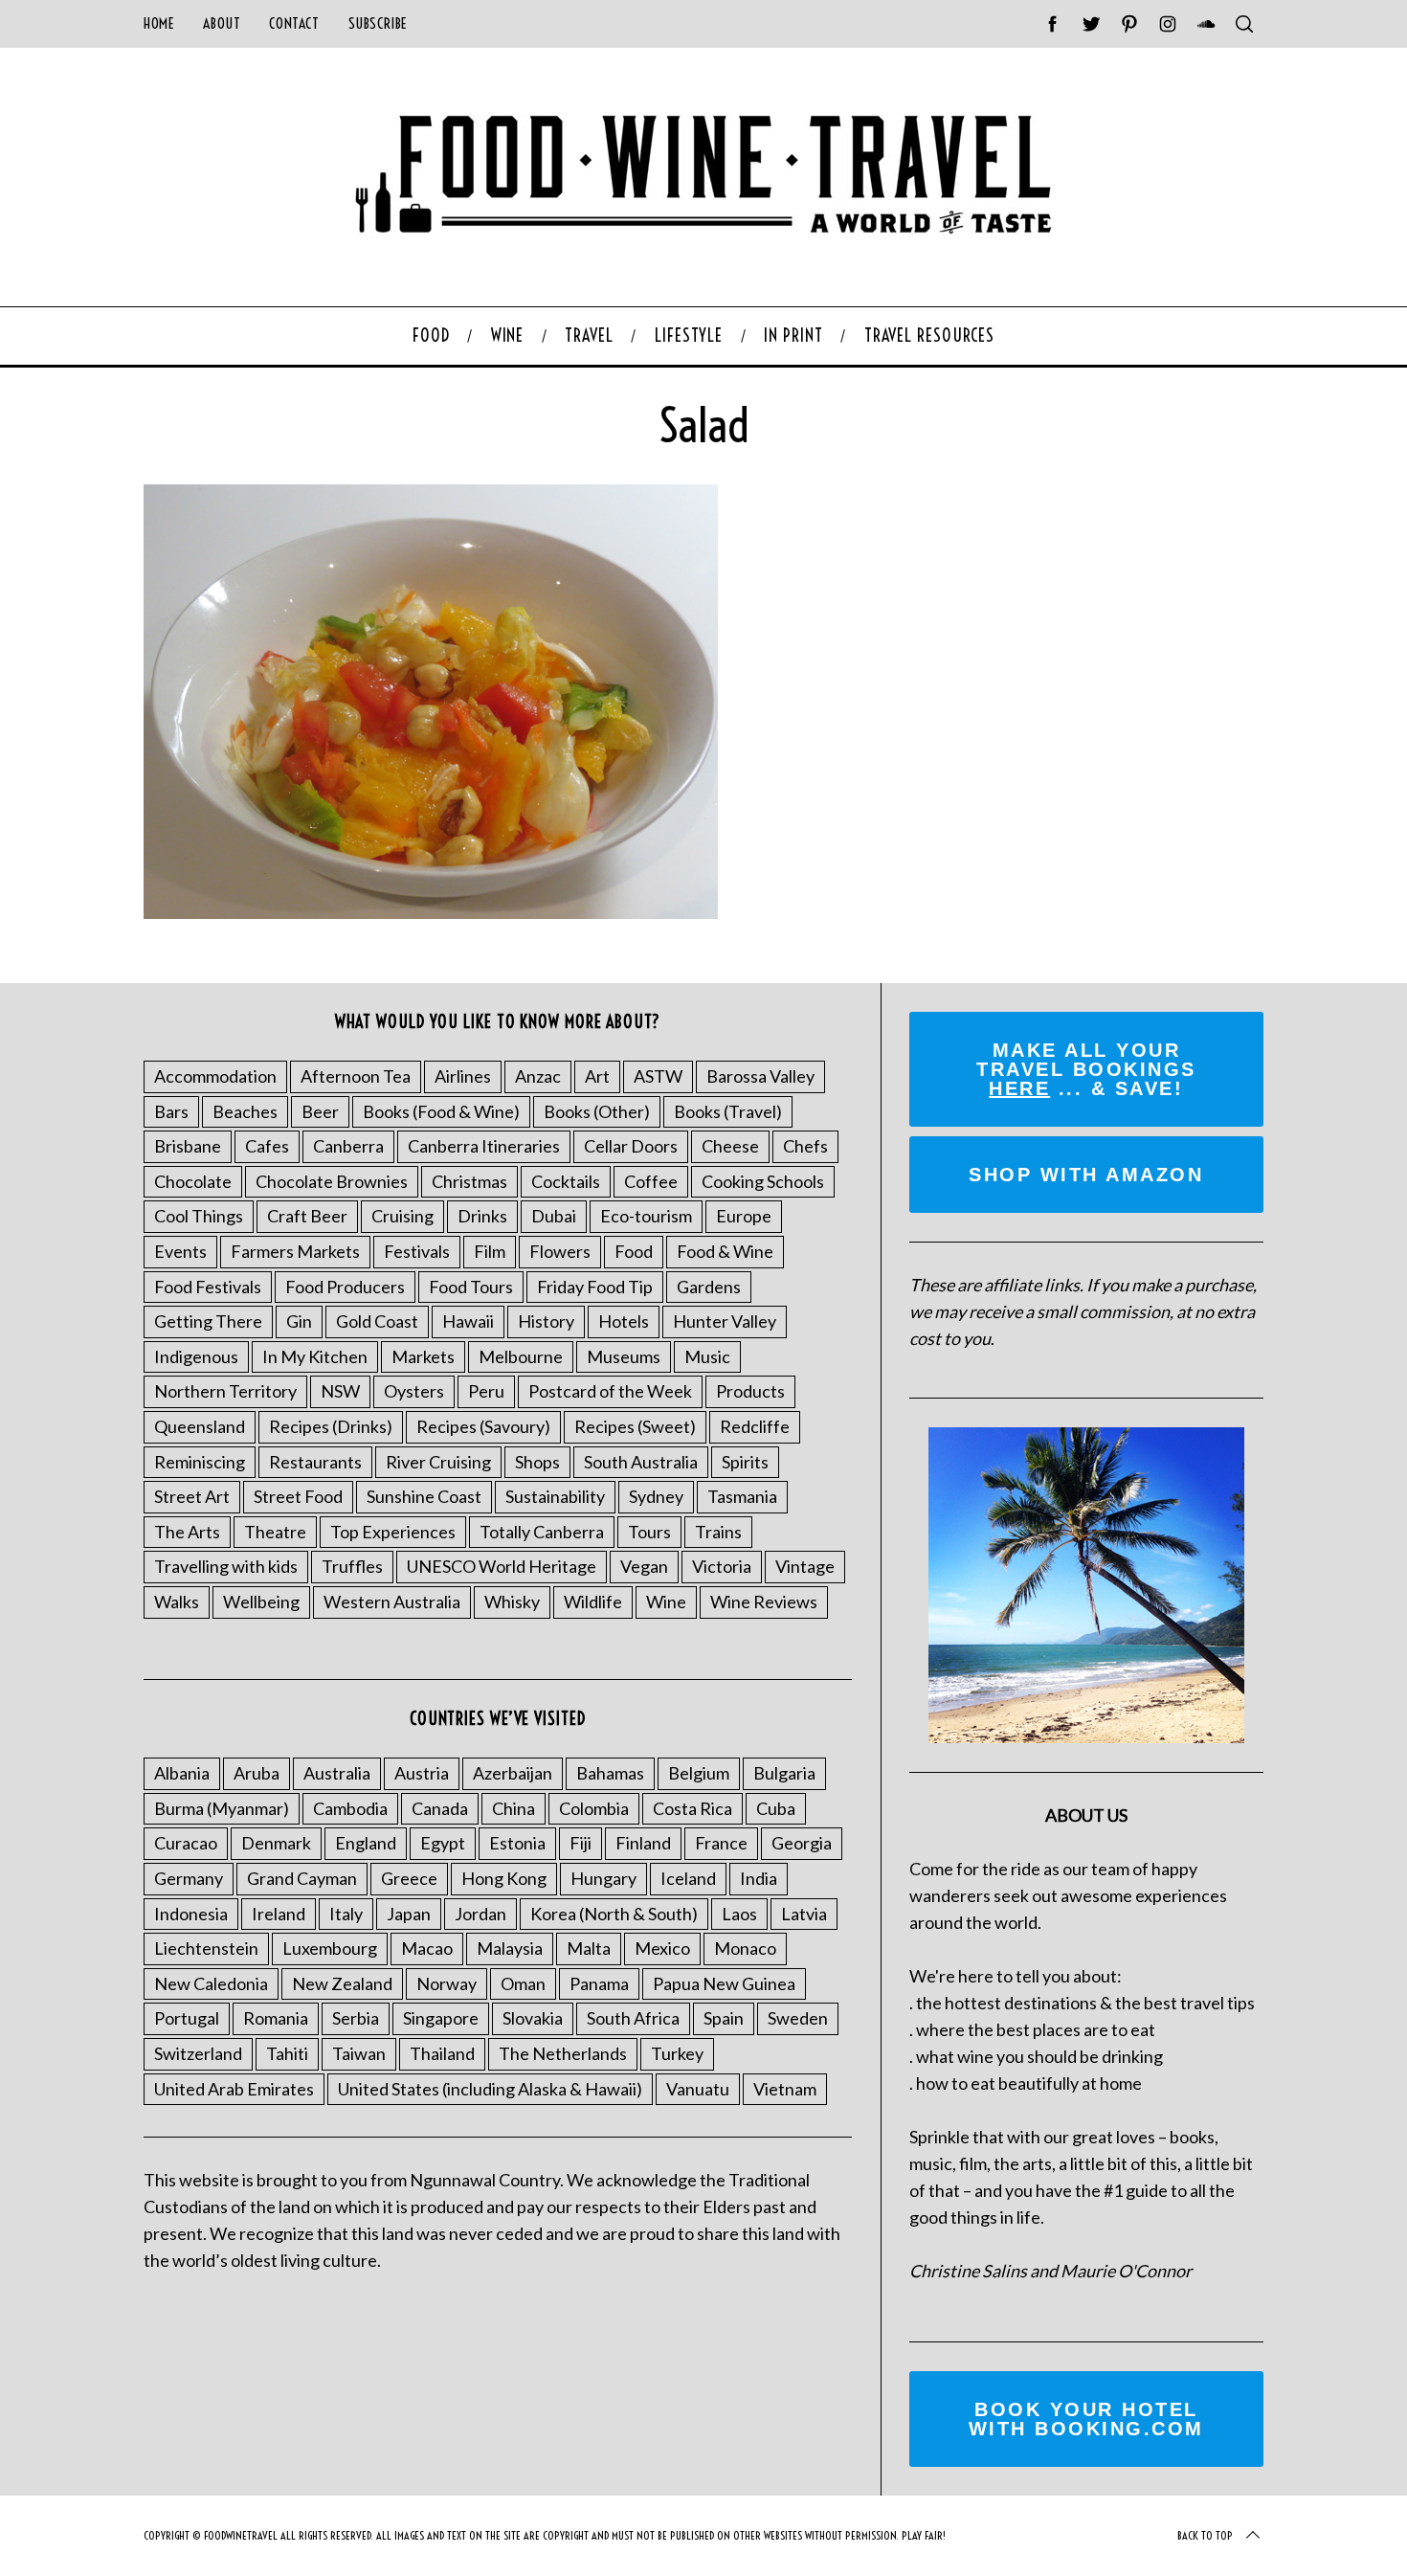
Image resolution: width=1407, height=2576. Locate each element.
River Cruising (438, 1462)
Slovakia (533, 2018)
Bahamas (610, 1773)
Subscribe (378, 23)
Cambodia (350, 1808)
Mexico (662, 1948)
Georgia (802, 1843)
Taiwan (359, 2053)
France (721, 1843)
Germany (189, 1878)
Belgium (699, 1773)
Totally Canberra (542, 1532)
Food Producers (345, 1287)
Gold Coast (377, 1321)
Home (159, 23)
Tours (649, 1532)
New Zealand (342, 1983)
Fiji (581, 1843)
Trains (718, 1532)
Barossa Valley (760, 1076)
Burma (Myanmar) (222, 1808)
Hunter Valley (725, 1321)
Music (707, 1356)
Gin (299, 1321)
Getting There (208, 1321)
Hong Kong (504, 1878)
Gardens (709, 1287)
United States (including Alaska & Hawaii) (490, 2089)
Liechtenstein (206, 1948)
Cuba (776, 1808)
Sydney (656, 1496)
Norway (447, 1983)
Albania (182, 1773)
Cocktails (566, 1181)
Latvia (804, 1914)
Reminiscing (200, 1462)
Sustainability (555, 1496)
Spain (724, 2018)
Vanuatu (698, 2089)
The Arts (187, 1532)
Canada (440, 1808)
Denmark (276, 1843)
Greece (409, 1878)
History (546, 1321)
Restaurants (315, 1462)
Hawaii (468, 1321)
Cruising (402, 1216)
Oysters (414, 1391)
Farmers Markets (295, 1251)
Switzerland (198, 2053)
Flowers (560, 1251)
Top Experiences (393, 1532)
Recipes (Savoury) (483, 1426)
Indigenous (196, 1356)
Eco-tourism (646, 1216)
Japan (409, 1914)
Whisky (512, 1602)
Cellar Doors (631, 1146)
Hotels (624, 1321)
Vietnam (785, 2089)
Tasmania (742, 1496)
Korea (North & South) (614, 1914)
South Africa (633, 2018)
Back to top (1205, 2535)
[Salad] (431, 912)
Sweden (798, 2018)
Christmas (469, 1181)
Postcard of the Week (610, 1391)
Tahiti (287, 2053)
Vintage (805, 1566)
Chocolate (193, 1181)
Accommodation (215, 1076)
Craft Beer (307, 1216)
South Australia (641, 1462)
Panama (599, 1983)
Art (597, 1076)
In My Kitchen (315, 1356)
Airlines (463, 1076)
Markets (423, 1356)
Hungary (603, 1878)
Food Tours (471, 1287)
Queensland (200, 1426)
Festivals (417, 1251)
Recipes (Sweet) (635, 1426)
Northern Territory (225, 1391)
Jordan (480, 1914)
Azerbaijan (513, 1773)
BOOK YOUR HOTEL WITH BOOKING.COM (1086, 2419)
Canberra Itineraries (484, 1146)
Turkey (677, 2053)
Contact (294, 23)
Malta (589, 1948)
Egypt (443, 1843)
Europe (744, 1216)
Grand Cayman (302, 1878)
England (366, 1843)
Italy (346, 1914)
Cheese (730, 1146)
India (759, 1878)
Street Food (298, 1496)
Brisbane (188, 1146)
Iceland (688, 1878)
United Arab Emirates (234, 2089)
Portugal (187, 2018)
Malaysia (510, 1948)
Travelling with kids (226, 1566)
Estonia (517, 1843)
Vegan (644, 1566)
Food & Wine (725, 1251)
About (222, 23)
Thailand (442, 2053)
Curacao (186, 1843)
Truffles (352, 1566)
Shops (537, 1462)
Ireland (279, 1914)
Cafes (267, 1146)
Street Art (192, 1496)
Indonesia (191, 1914)
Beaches (245, 1111)
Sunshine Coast (424, 1496)
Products (750, 1391)
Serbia (356, 2018)
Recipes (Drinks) (331, 1426)
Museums (624, 1356)
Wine (666, 1602)
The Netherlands (563, 2053)
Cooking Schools (763, 1181)
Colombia (594, 1808)
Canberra (348, 1146)
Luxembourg (330, 1948)
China (514, 1808)
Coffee (651, 1181)
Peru (486, 1391)
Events (180, 1251)
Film (490, 1251)
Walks (177, 1602)
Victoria (722, 1566)
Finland (643, 1843)
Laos (739, 1914)
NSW (340, 1391)
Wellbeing (261, 1602)
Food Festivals (208, 1287)
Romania (276, 2018)
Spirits (745, 1462)
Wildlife (593, 1602)
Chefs (805, 1146)
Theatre (275, 1532)
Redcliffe (755, 1426)
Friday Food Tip (595, 1287)
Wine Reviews (764, 1602)
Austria (422, 1773)
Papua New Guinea (724, 1983)
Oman (523, 1983)
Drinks (482, 1216)
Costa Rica (692, 1808)
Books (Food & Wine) (441, 1111)
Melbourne (521, 1356)
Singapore (441, 2018)
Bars (171, 1111)
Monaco (745, 1948)
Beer (320, 1111)
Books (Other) (597, 1111)
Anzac (538, 1076)
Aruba (257, 1773)
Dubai (554, 1216)
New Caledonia (211, 1983)
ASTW (658, 1076)
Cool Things (199, 1216)
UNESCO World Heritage (502, 1566)
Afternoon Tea (356, 1076)
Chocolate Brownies (332, 1181)
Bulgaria (784, 1773)
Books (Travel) (728, 1111)
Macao (427, 1948)
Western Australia (392, 1602)
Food (634, 1251)
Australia (337, 1773)
